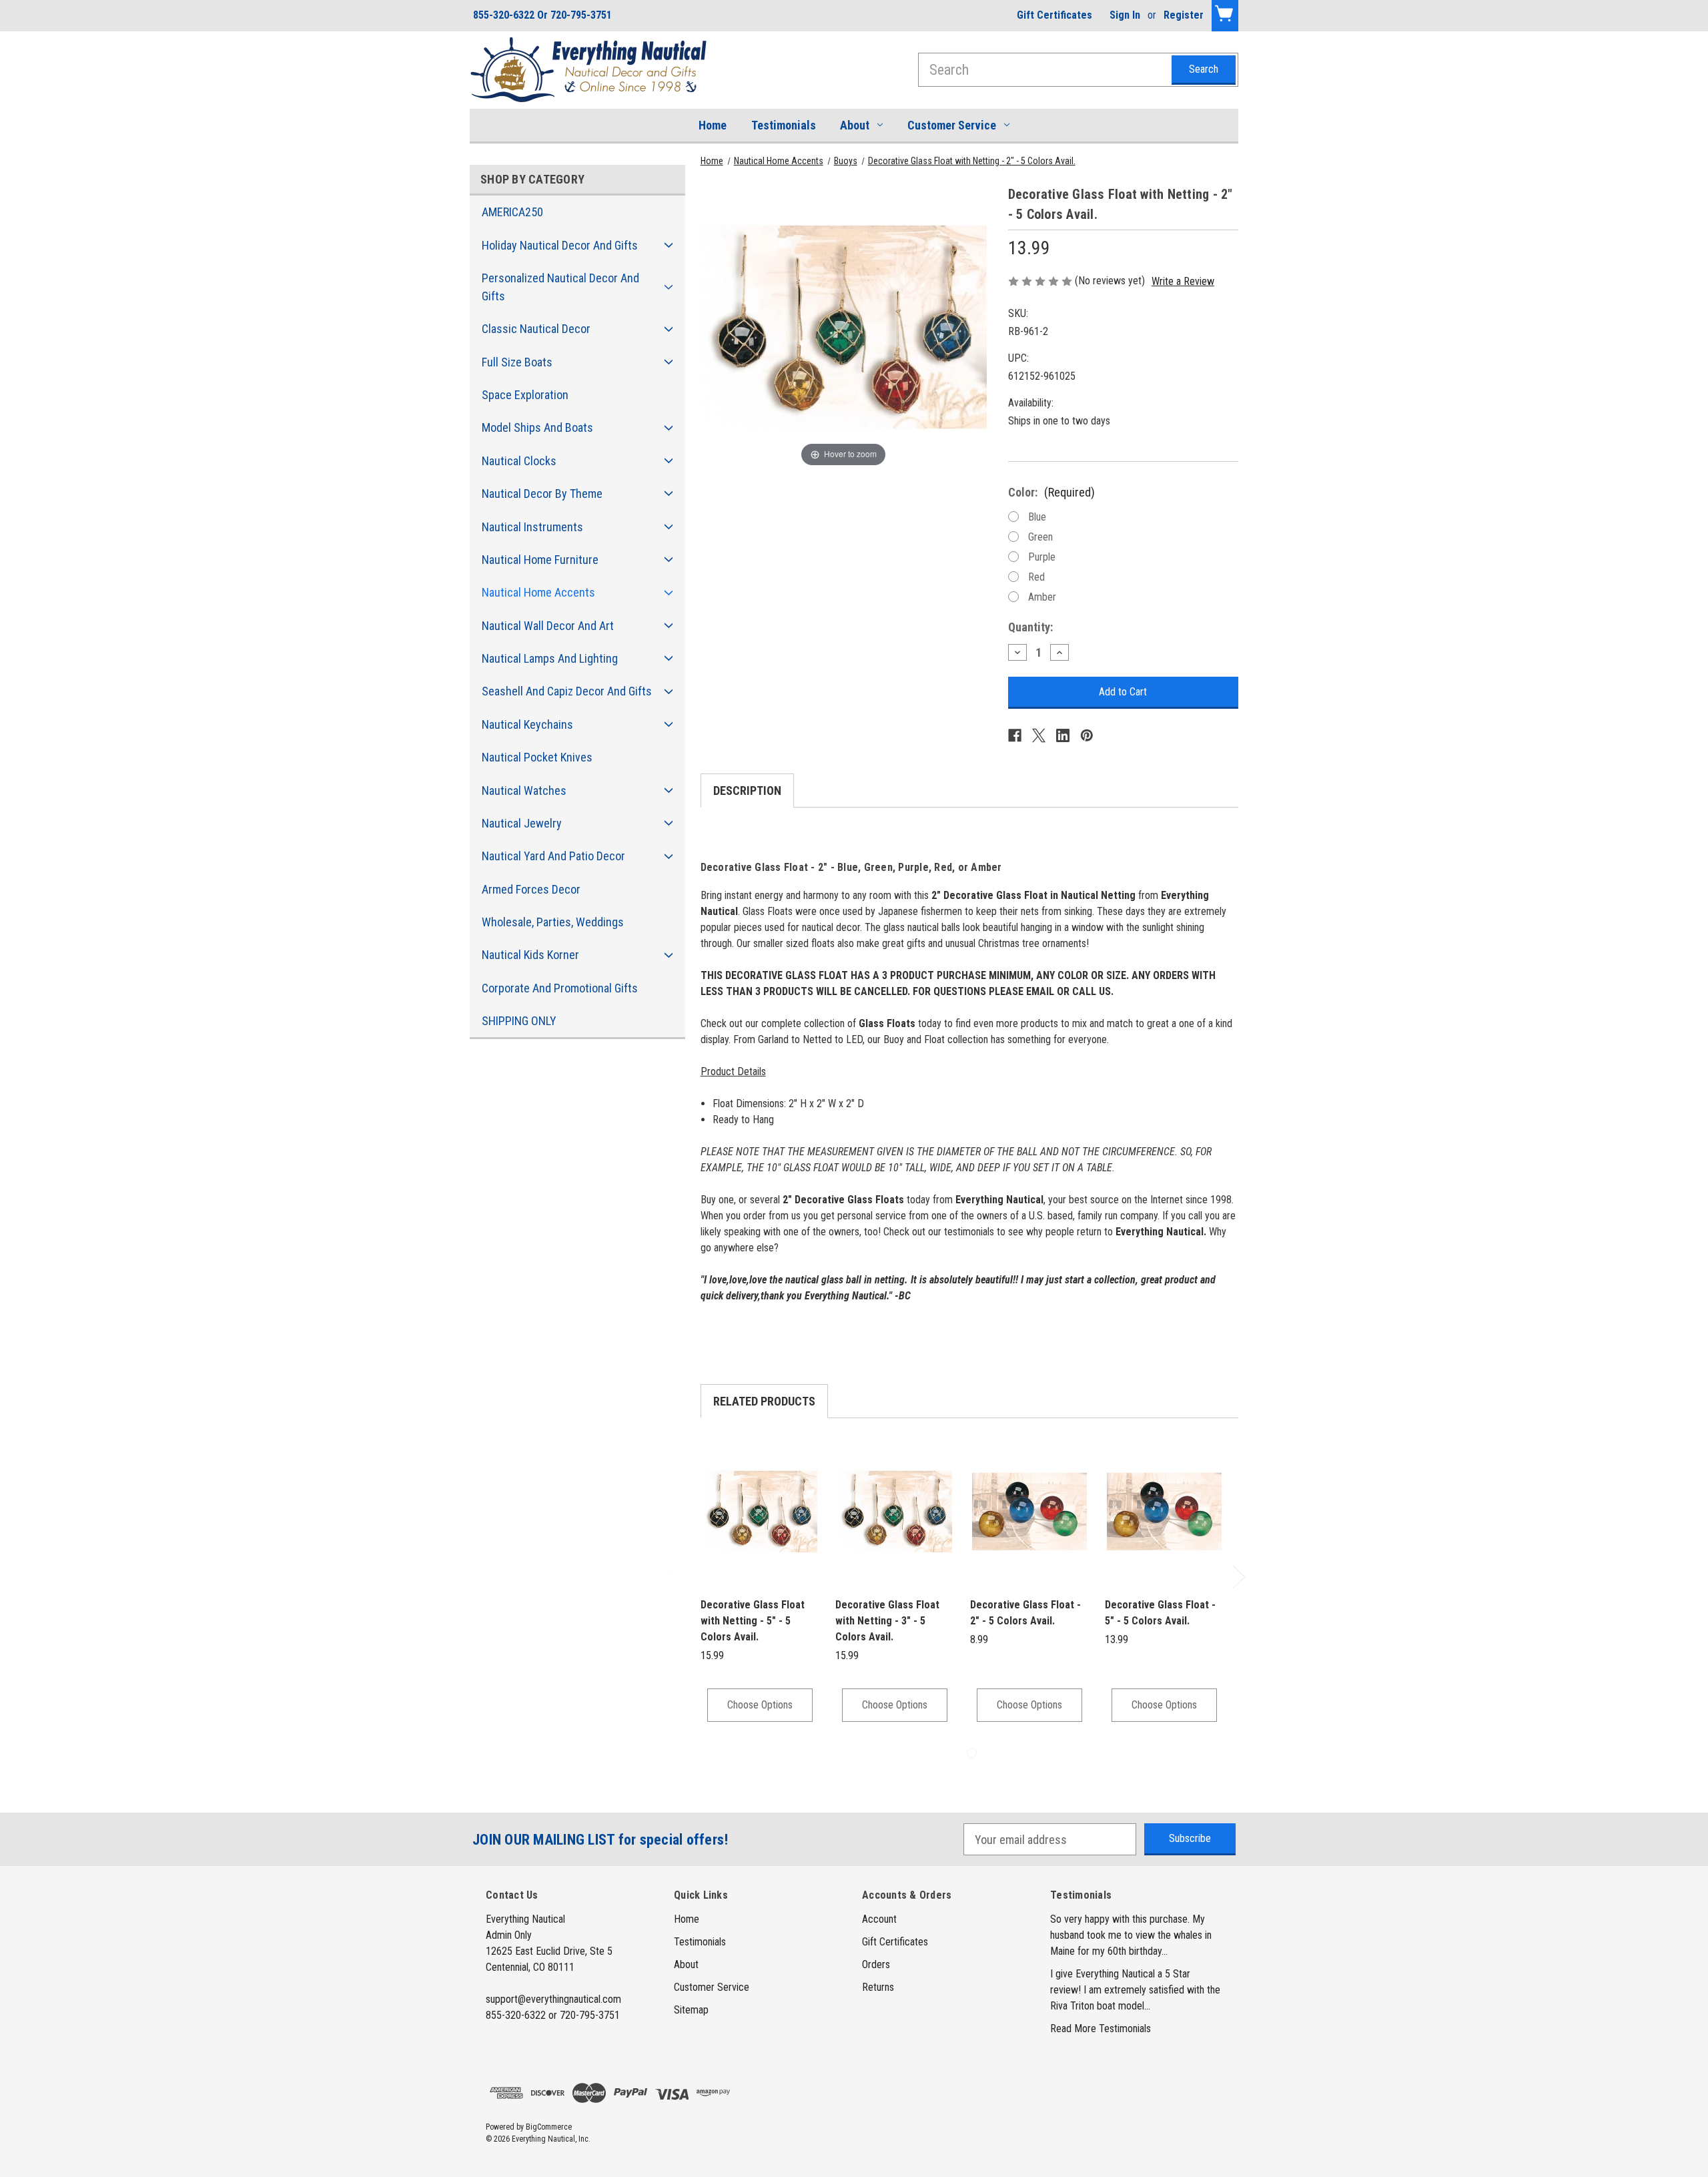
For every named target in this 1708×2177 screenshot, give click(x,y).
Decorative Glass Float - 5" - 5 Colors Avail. (1160, 1613)
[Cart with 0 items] (1225, 16)
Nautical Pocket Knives (537, 757)
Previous (670, 1577)
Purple (1042, 557)
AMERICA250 (512, 212)
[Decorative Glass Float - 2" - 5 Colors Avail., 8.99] (1029, 1512)
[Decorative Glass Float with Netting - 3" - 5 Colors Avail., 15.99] (895, 1512)
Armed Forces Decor (531, 889)
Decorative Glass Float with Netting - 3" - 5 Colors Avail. (887, 1621)
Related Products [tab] (764, 1401)
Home (713, 125)
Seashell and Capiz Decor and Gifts (567, 691)
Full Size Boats (517, 362)
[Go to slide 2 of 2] (972, 1753)
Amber (1042, 597)
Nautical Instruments (532, 527)
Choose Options (760, 1705)
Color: (1051, 492)
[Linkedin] (1063, 735)
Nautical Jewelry (522, 823)
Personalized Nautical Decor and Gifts (560, 287)
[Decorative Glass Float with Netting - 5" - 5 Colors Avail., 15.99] (760, 1512)
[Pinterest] (1087, 735)
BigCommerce (549, 2127)
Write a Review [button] (1183, 281)
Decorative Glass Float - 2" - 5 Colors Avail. (1025, 1613)
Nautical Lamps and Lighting (550, 658)
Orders (876, 1964)
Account (879, 1919)
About (855, 125)
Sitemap (691, 2010)
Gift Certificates (1054, 15)
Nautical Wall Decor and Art (548, 626)
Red (1036, 577)
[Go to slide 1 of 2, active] (950, 1753)
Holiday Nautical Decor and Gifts (560, 245)
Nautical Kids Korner (530, 955)
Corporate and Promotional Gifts (560, 988)
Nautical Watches (524, 791)
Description (747, 791)
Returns (878, 1987)
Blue (1037, 517)
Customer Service (952, 125)
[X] (1039, 735)
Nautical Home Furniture (540, 560)
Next (1238, 1577)
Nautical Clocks (519, 461)
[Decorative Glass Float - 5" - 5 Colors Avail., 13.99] (1164, 1512)
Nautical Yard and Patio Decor (553, 856)
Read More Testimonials (1101, 2029)
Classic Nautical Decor (536, 329)
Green (1040, 537)
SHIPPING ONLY (519, 1021)
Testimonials (784, 125)
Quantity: (1030, 627)
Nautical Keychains (527, 724)
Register (1184, 15)
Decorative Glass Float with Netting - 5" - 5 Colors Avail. (753, 1621)
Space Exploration (525, 395)
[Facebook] (1015, 735)
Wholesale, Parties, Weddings (553, 922)
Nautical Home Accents (538, 592)
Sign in (1125, 15)
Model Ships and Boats (537, 427)
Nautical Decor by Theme (542, 494)
